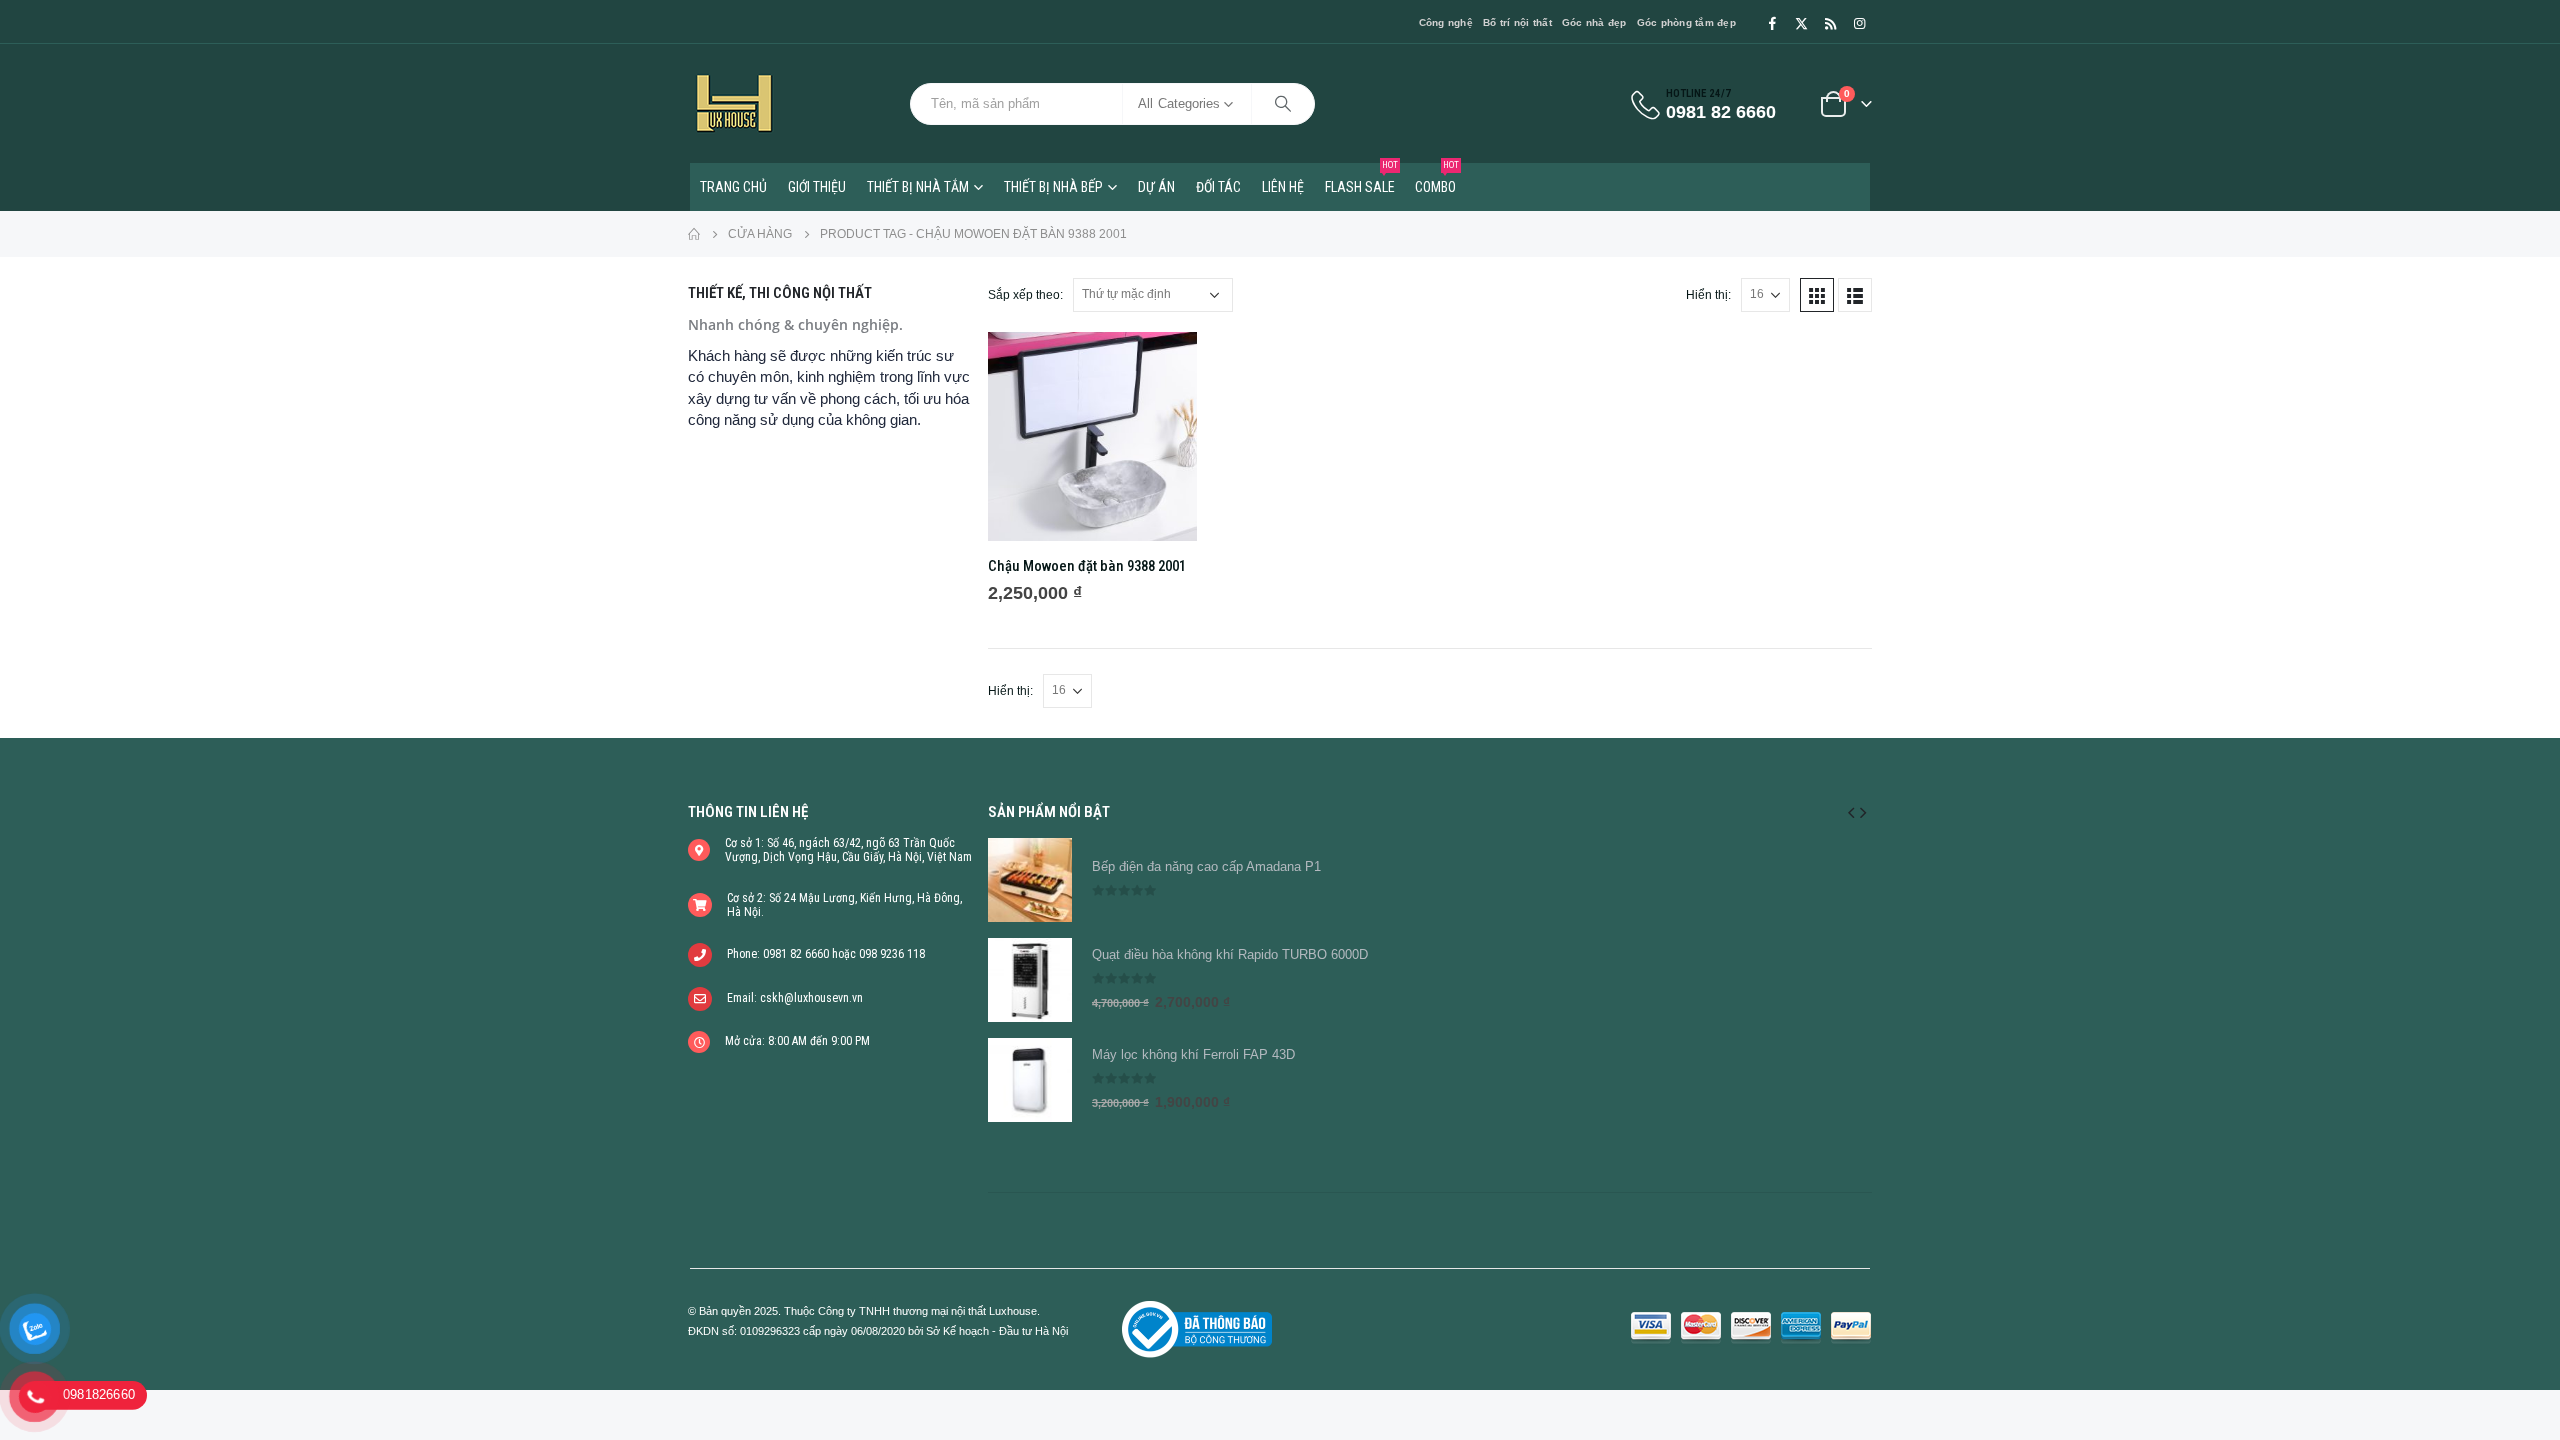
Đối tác (1218, 187)
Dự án (1156, 187)
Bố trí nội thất (1517, 22)
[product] (1092, 436)
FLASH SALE (1361, 179)
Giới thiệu (817, 187)
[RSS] (1830, 23)
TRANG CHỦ (733, 187)
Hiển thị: (1708, 295)
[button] (1851, 812)
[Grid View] (1817, 295)
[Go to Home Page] (694, 234)
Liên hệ (1283, 187)
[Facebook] (1772, 23)
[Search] (1283, 104)
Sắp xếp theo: (1025, 295)
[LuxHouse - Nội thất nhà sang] (734, 103)
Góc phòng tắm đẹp (1686, 22)
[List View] (1855, 295)
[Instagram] (1859, 23)
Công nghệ (1446, 22)
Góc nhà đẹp (1594, 22)
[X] (1801, 23)
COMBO (1437, 179)
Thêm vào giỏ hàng (1164, 365)
